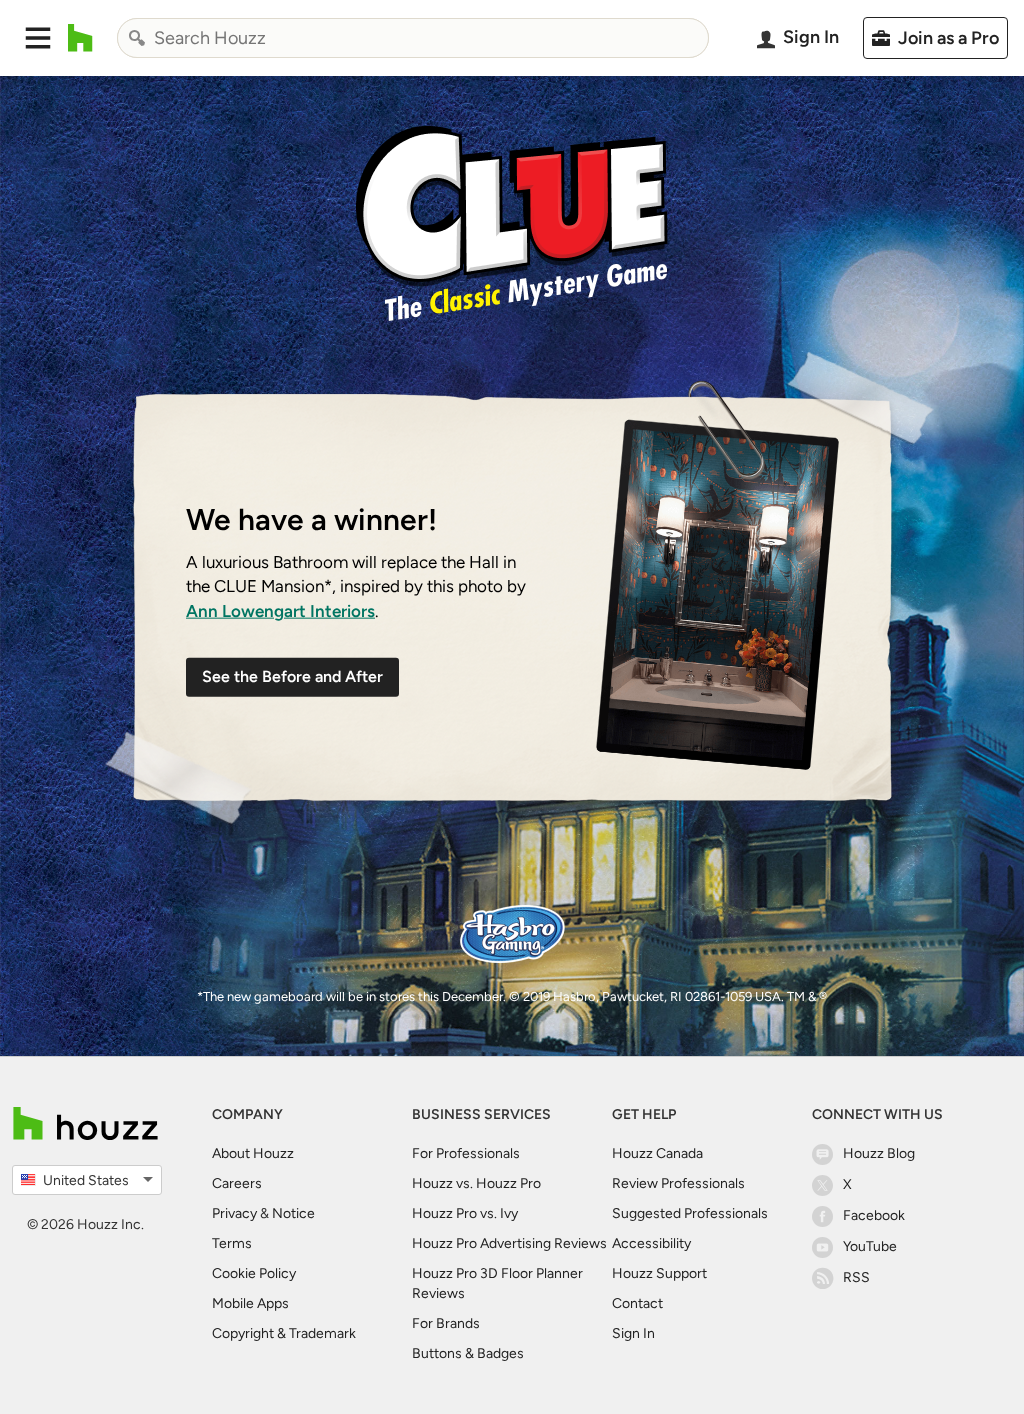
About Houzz (253, 1153)
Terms (232, 1243)
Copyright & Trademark (284, 1333)
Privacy (234, 1213)
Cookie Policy (254, 1273)
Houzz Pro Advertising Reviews (509, 1243)
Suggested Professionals (690, 1213)
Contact (637, 1303)
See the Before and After (292, 676)
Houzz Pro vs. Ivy (465, 1213)
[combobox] (413, 38)
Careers (237, 1183)
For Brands (446, 1323)
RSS (856, 1277)
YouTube (870, 1246)
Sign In (633, 1333)
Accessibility (651, 1243)
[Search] (137, 38)
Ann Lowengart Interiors (280, 610)
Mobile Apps (250, 1303)
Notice (293, 1213)
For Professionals (466, 1153)
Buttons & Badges (468, 1353)
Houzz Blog (879, 1153)
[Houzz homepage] (80, 38)
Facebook (874, 1215)
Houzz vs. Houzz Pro (476, 1183)
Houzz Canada (657, 1153)
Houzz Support (659, 1273)
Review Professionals (678, 1183)
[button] (38, 38)
